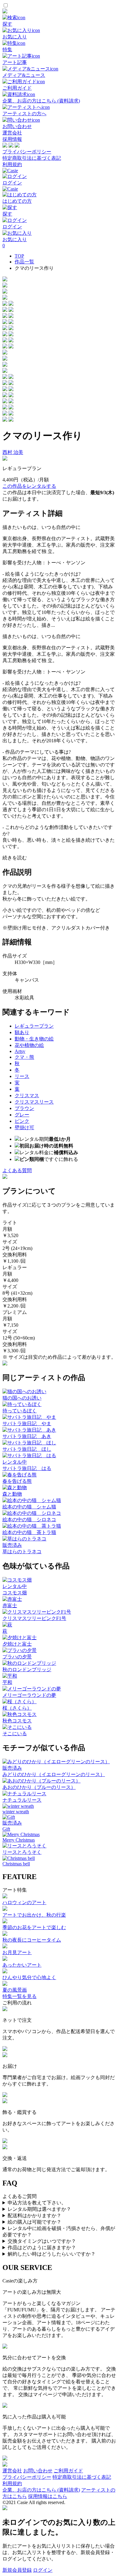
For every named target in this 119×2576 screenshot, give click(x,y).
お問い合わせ (38, 2471)
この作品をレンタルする (29, 486)
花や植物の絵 (29, 1045)
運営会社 (12, 133)
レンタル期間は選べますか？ (39, 2209)
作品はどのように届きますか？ (42, 2248)
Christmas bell (16, 1864)
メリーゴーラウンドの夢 (29, 1695)
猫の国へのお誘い (22, 1398)
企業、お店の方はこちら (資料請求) (41, 2490)
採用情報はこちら (48, 2496)
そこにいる (15, 1734)
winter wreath (16, 1812)
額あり (22, 1032)
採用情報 (12, 139)
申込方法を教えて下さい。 (37, 2203)
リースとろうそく (22, 1852)
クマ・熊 (24, 1057)
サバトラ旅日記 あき (27, 1436)
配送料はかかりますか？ (34, 2216)
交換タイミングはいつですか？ (42, 2241)
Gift (6, 1829)
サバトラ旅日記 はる (27, 1468)
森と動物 (12, 1494)
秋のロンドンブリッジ (27, 1670)
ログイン (43, 2570)
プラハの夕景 (17, 1657)
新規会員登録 (17, 2570)
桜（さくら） (17, 1708)
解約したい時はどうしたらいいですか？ (52, 2254)
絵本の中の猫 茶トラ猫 (29, 1532)
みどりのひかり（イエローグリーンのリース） (54, 1774)
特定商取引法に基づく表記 (32, 158)
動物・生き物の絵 (34, 1039)
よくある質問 (17, 1170)
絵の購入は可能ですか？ (34, 2222)
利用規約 (12, 164)
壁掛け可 (24, 1127)
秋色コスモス (17, 1721)
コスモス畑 (15, 1593)
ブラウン (24, 1108)
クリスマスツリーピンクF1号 (34, 1618)
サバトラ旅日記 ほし (27, 1449)
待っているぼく (20, 1411)
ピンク (22, 1121)
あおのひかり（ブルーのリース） (39, 1787)
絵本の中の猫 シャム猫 (29, 1507)
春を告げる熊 (17, 1481)
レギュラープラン (34, 1026)
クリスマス (27, 1095)
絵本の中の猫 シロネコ (29, 1520)
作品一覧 (24, 262)
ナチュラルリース (22, 1800)
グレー (22, 1115)
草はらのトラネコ (22, 1552)
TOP (19, 256)
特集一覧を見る (20, 1996)
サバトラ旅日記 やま (27, 1424)
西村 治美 (13, 452)
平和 (7, 1682)
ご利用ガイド (68, 2471)
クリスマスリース (34, 1102)
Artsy (20, 1051)
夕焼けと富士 (17, 1644)
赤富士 (10, 1606)
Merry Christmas (19, 1840)
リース (22, 1076)
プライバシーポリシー (27, 152)
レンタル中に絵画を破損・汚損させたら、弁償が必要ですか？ (59, 2232)
